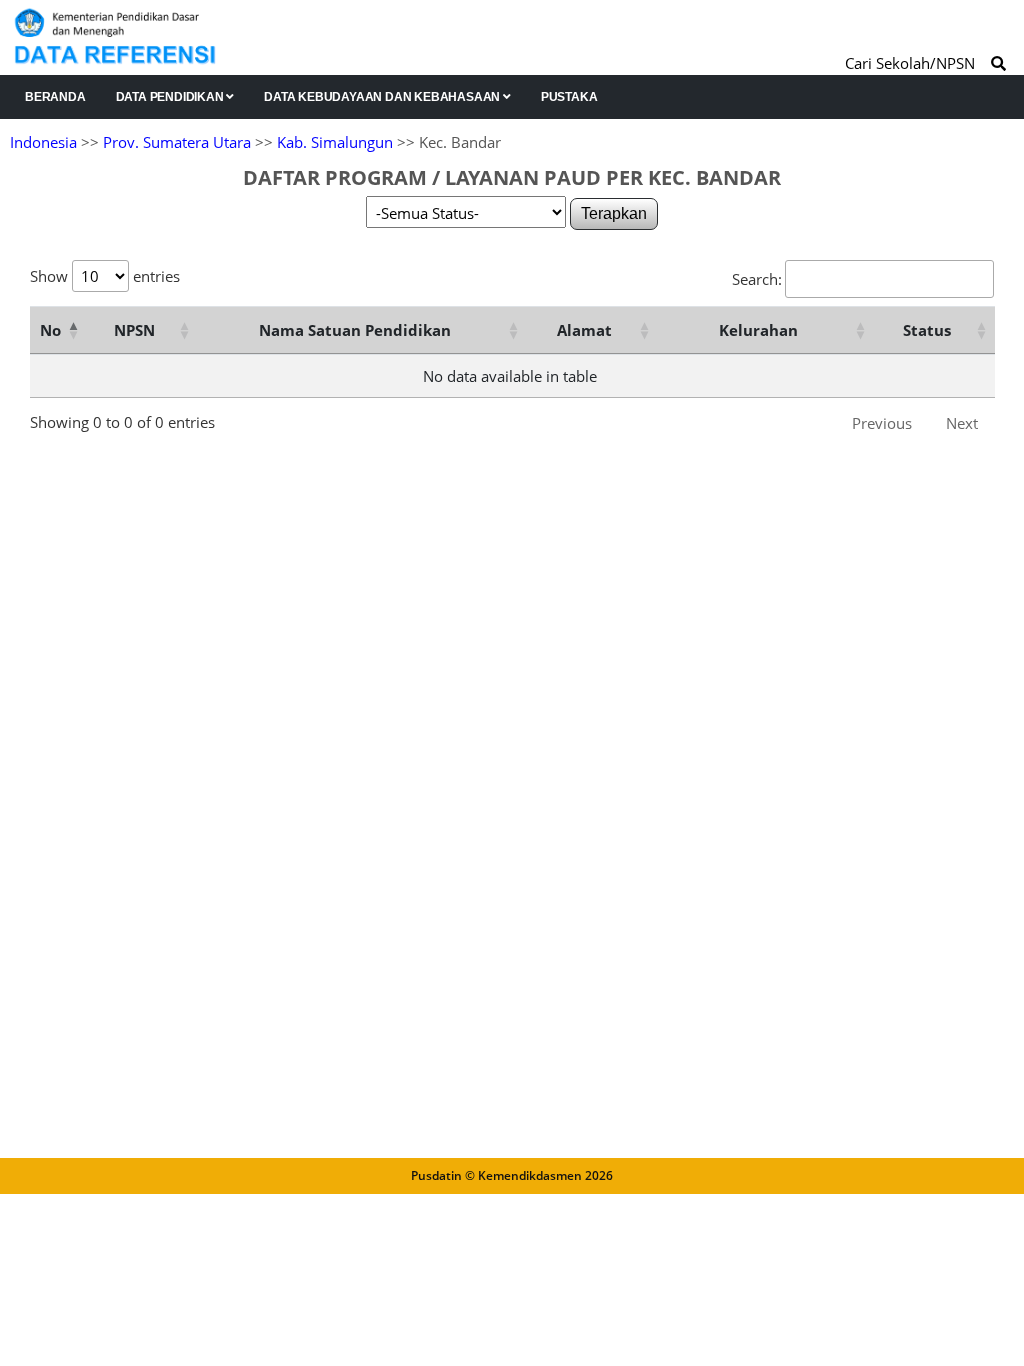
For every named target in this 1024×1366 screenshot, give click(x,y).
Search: (757, 279)
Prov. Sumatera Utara (177, 142)
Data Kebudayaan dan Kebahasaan (383, 97)
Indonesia (43, 142)
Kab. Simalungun (335, 142)
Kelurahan (758, 330)
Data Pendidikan (171, 97)
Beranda (55, 97)
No (50, 330)
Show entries (105, 276)
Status (927, 330)
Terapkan (614, 213)
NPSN (134, 330)
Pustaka (569, 97)
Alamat (584, 330)
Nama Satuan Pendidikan (355, 330)
